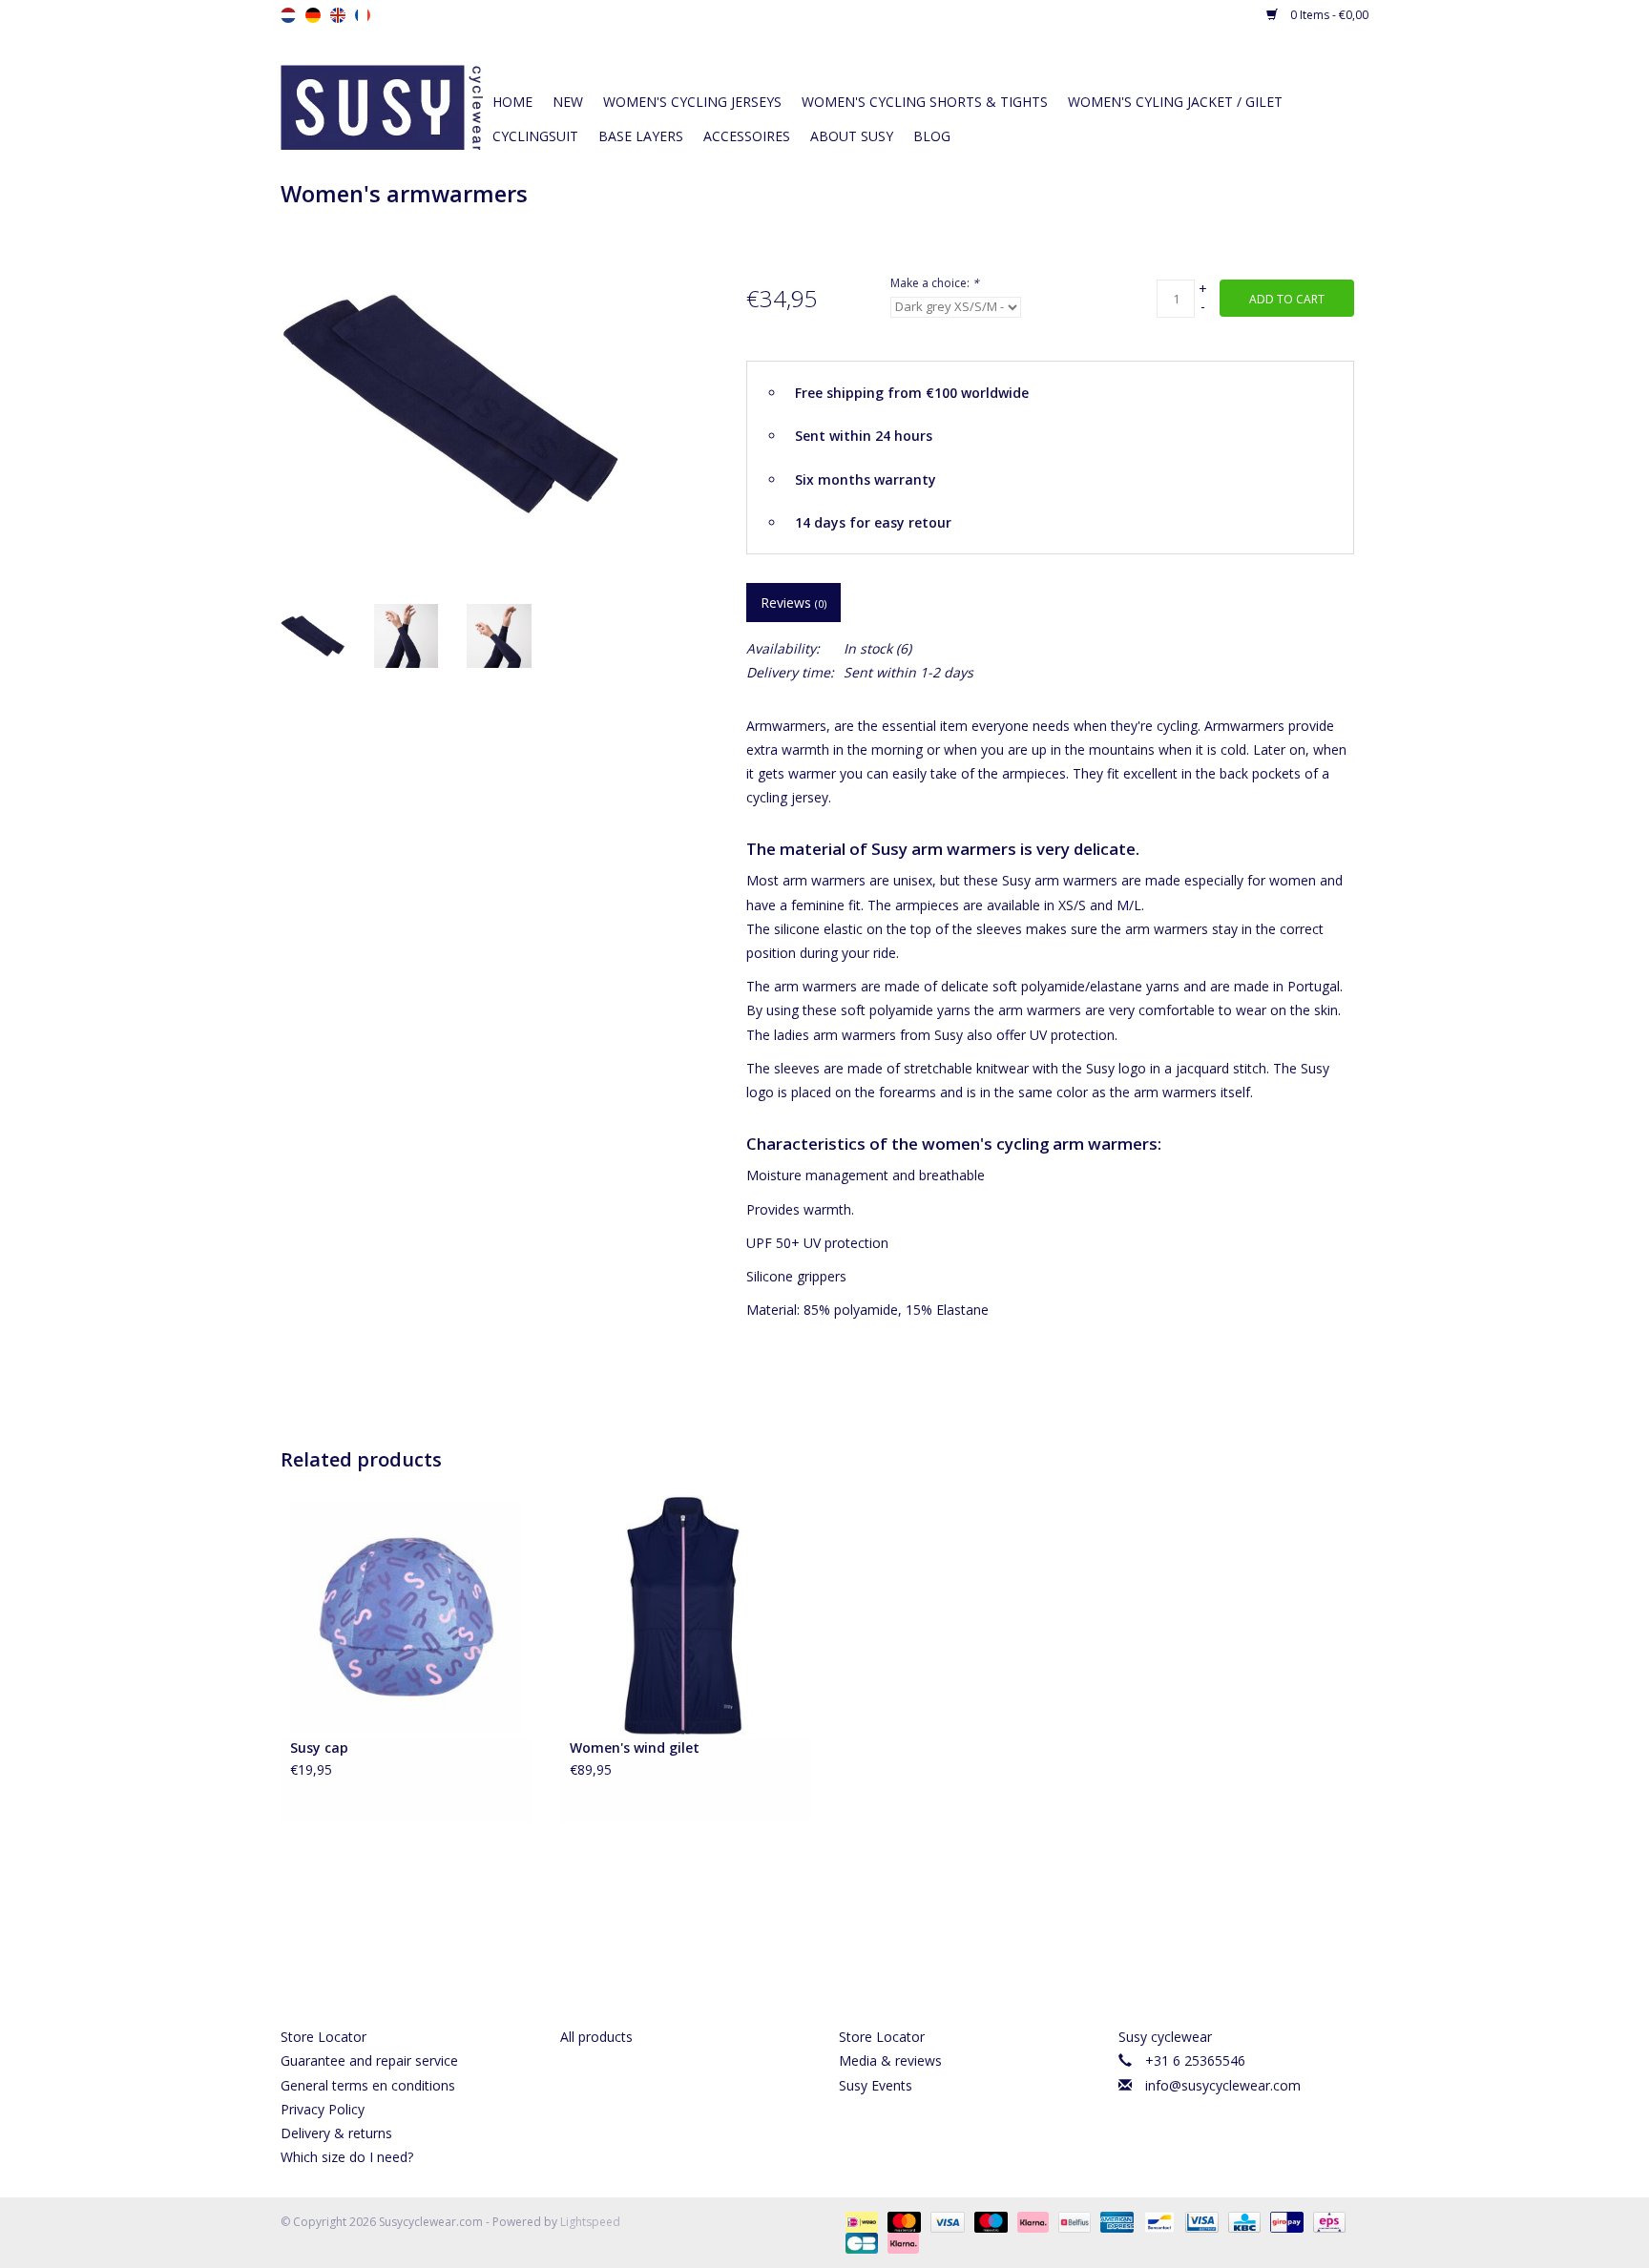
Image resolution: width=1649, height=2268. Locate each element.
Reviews (793, 603)
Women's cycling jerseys (692, 102)
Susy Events (876, 2085)
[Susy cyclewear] (382, 105)
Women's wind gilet (635, 1748)
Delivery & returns (336, 2133)
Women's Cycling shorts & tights (925, 102)
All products (596, 2037)
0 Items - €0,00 (1328, 15)
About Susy (852, 136)
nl (288, 15)
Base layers (641, 136)
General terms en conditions (368, 2085)
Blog (932, 136)
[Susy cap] (406, 1615)
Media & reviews (890, 2060)
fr (363, 15)
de (313, 15)
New (568, 102)
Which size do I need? (347, 2157)
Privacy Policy (323, 2109)
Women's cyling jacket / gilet (1175, 102)
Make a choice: (935, 283)
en (338, 15)
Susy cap (319, 1748)
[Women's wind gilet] (686, 1615)
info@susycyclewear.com (1223, 2085)
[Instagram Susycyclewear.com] (859, 1952)
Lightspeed (590, 2222)
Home (512, 102)
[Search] (1225, 69)
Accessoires (747, 136)
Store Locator (324, 2037)
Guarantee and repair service (369, 2060)
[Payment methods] (860, 2221)
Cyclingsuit (535, 136)
